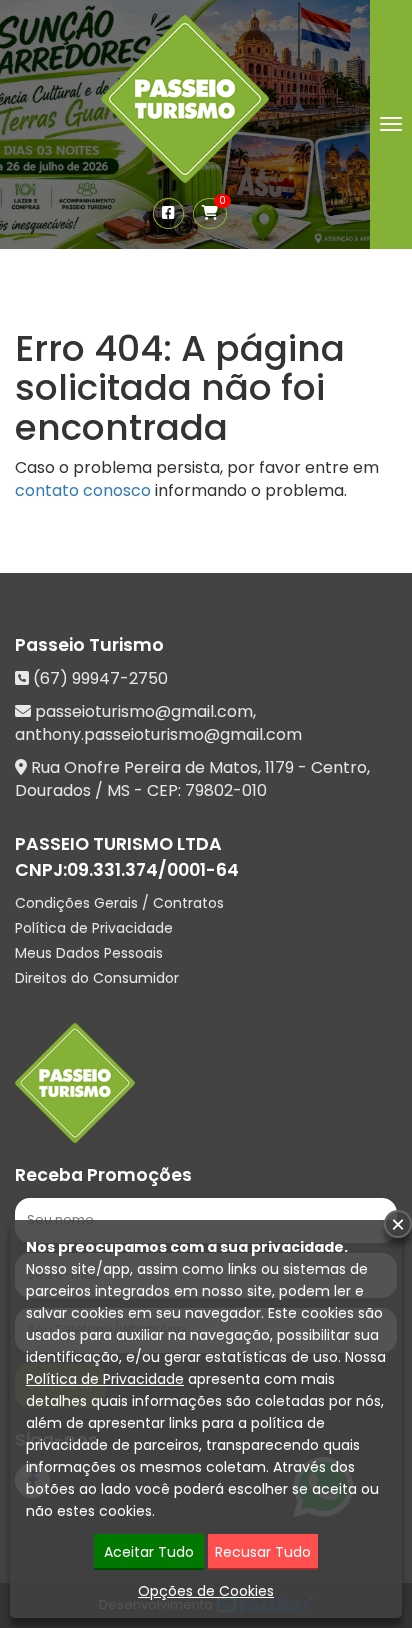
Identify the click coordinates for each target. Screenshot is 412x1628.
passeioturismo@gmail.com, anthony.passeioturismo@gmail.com (158, 723)
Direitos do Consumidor (97, 978)
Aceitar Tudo (149, 1552)
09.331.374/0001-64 (153, 870)
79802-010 (226, 790)
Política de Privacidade (94, 928)
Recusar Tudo (263, 1552)
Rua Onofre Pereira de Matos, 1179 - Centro (199, 767)
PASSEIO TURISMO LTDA (118, 844)
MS (118, 790)
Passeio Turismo (89, 645)
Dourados (53, 790)
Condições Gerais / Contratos (119, 903)
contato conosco (83, 490)
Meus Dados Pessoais (89, 953)
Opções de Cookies (206, 1591)
